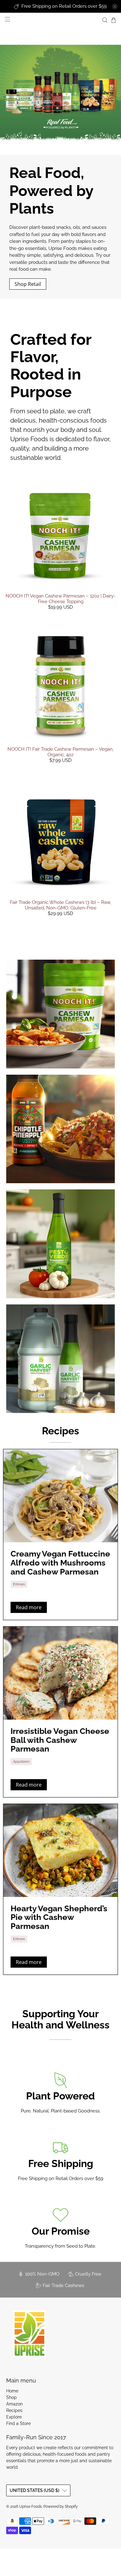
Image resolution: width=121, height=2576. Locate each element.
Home (12, 2391)
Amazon (14, 2404)
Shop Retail (28, 284)
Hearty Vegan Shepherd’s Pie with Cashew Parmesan (59, 1917)
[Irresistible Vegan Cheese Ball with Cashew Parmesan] (60, 1673)
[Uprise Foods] (29, 2334)
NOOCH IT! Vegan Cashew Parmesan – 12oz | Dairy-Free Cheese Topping (60, 599)
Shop (11, 2397)
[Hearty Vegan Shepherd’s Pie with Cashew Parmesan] (60, 1850)
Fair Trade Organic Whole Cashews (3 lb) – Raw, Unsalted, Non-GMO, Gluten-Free (60, 905)
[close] (115, 7)
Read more (29, 1607)
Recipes (60, 1431)
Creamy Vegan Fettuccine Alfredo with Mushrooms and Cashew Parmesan (60, 1563)
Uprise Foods (31, 2507)
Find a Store (18, 2423)
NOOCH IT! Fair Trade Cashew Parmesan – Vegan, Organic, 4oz (60, 752)
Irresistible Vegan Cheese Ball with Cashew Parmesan (60, 1740)
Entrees (19, 1584)
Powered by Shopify (61, 2507)
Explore (14, 2417)
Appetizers (21, 1761)
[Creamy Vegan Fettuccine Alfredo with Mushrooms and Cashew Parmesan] (60, 1496)
